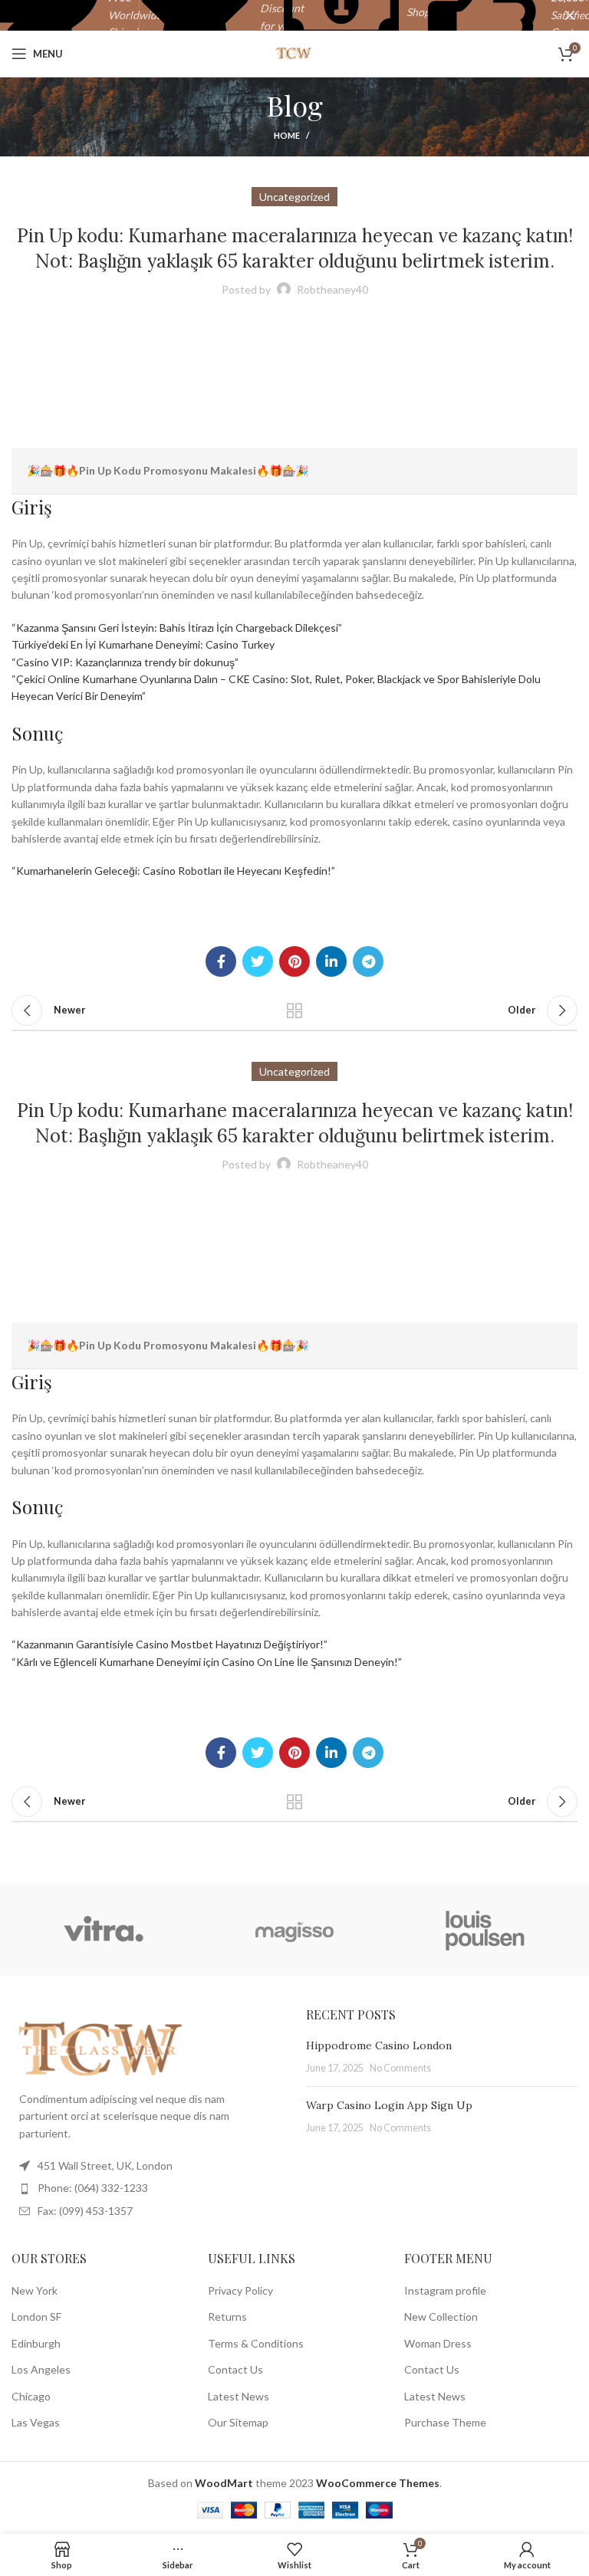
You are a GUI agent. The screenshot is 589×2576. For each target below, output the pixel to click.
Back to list (294, 1010)
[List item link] (147, 2188)
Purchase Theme (445, 2422)
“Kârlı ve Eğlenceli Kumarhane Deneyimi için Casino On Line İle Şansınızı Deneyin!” (207, 1662)
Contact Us (235, 2369)
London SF (36, 2316)
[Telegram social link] (368, 961)
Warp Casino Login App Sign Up (389, 2105)
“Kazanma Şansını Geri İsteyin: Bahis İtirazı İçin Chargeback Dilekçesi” (177, 628)
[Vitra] (103, 1930)
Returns (227, 2316)
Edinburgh (36, 2343)
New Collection (441, 2316)
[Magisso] (295, 1930)
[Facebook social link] (221, 961)
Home (287, 135)
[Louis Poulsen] (486, 1930)
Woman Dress (438, 2343)
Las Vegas (36, 2422)
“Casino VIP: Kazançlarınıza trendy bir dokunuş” (125, 662)
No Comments (400, 2068)
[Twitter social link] (258, 961)
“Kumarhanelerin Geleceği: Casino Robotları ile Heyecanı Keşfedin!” (173, 871)
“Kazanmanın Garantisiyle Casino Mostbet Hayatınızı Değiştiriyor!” (169, 1644)
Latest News (239, 2396)
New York (35, 2290)
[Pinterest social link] (294, 961)
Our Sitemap (238, 2422)
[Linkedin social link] (331, 961)
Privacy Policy (240, 2290)
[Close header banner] (570, 15)
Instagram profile (445, 2290)
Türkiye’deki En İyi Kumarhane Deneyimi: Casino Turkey (143, 644)
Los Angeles (41, 2369)
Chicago (31, 2396)
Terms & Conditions (256, 2343)
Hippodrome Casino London (379, 2045)
